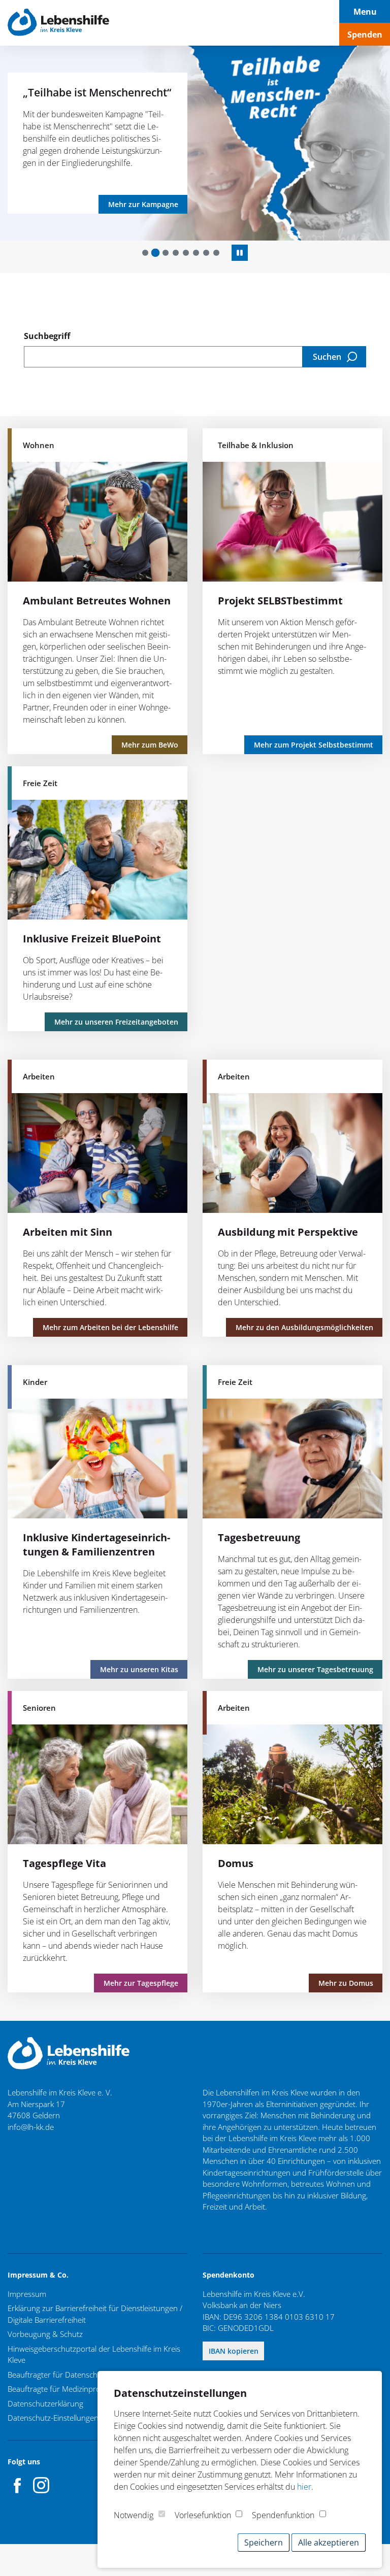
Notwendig (134, 2515)
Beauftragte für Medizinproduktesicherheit (80, 2389)
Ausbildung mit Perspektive (288, 1232)
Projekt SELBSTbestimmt (280, 601)
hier (304, 2487)
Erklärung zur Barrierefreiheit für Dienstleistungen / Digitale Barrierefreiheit (95, 2314)
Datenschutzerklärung (45, 2403)
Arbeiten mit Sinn (68, 1232)
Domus (236, 1863)
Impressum (27, 2294)
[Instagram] (41, 2485)
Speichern (264, 2543)
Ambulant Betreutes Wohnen (97, 601)
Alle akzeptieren (329, 2543)
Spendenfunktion (283, 2515)
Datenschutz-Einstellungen (53, 2418)
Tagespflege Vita (64, 1863)
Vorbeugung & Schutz (45, 2334)
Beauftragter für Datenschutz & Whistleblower (87, 2375)
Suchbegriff (47, 336)
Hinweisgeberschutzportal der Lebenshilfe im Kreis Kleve (94, 2354)
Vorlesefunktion (203, 2515)
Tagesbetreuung (259, 1537)
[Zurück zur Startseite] (58, 23)
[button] (145, 253)
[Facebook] (18, 2485)
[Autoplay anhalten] (240, 253)
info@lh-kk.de (31, 2127)
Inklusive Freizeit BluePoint (92, 939)
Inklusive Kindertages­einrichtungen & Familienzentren (96, 1545)
